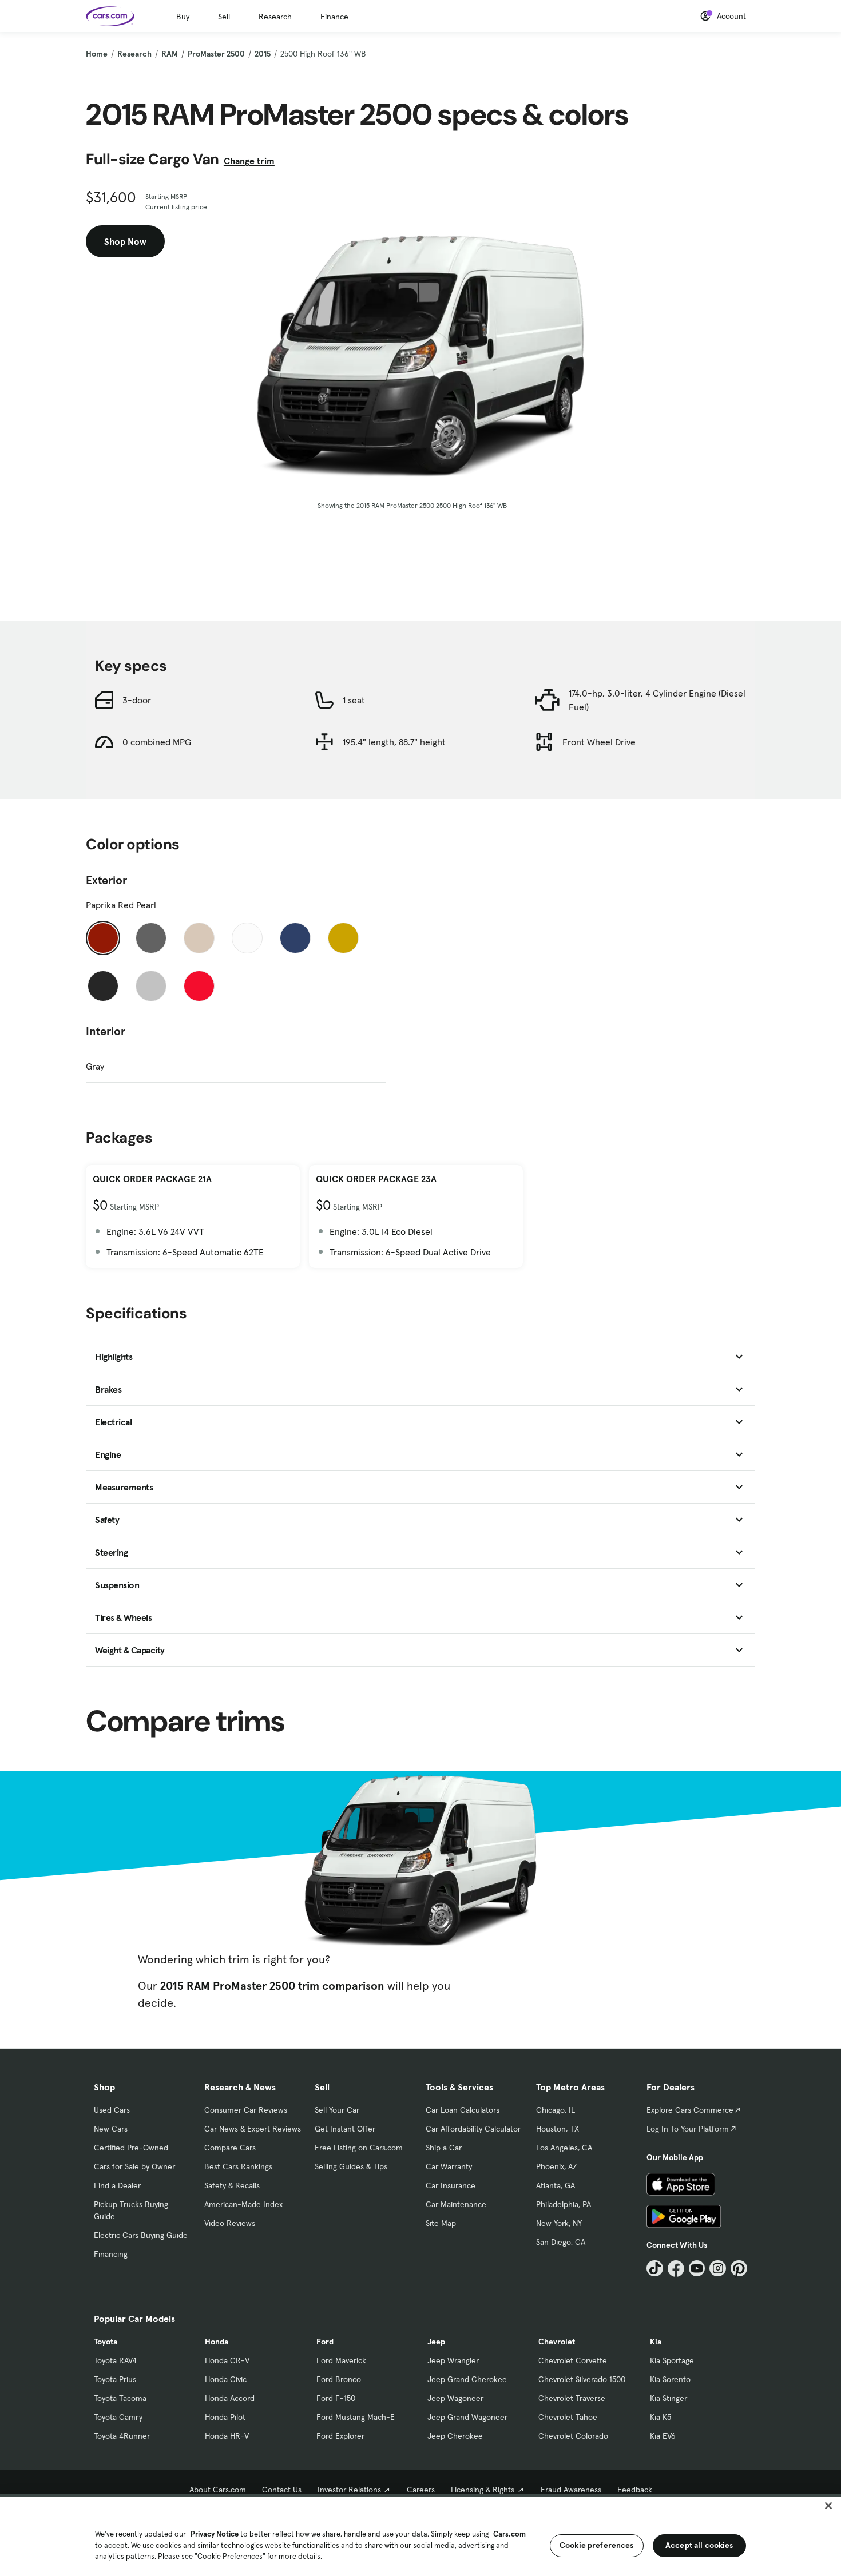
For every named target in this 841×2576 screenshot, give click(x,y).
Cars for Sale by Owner (134, 2166)
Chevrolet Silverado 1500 (582, 2379)
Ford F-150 (336, 2398)
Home (97, 54)
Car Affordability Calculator (473, 2129)
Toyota (106, 2342)
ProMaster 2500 (216, 54)
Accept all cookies (699, 2545)
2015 (263, 54)
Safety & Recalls (232, 2185)
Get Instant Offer (345, 2129)
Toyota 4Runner (122, 2436)
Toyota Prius (115, 2379)
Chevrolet (557, 2342)
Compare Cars (230, 2148)
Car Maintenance (456, 2204)
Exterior (106, 880)
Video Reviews (230, 2223)
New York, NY (559, 2223)
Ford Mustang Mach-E (356, 2417)
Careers (421, 2490)
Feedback (635, 2490)
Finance (334, 17)
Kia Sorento (670, 2379)
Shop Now (125, 241)
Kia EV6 (663, 2436)
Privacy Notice (215, 2534)
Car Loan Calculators (463, 2110)
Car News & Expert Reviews (253, 2129)
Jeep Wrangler (453, 2360)
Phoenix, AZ (557, 2166)
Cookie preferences (597, 2545)
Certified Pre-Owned (131, 2148)
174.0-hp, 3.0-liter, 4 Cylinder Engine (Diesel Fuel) (657, 700)
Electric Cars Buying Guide (141, 2235)
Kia (656, 2342)
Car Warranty (449, 2166)
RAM (170, 54)
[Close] (828, 2506)
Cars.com (509, 2534)
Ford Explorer (340, 2436)
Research (275, 17)
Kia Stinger (669, 2398)
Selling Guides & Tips (351, 2166)
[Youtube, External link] (697, 2269)
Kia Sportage (672, 2360)
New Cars (111, 2129)
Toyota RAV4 (115, 2360)
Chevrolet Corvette (573, 2360)
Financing (111, 2254)
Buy (183, 17)
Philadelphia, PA (564, 2204)
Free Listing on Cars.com (359, 2148)
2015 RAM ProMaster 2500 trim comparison (272, 1986)
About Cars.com (218, 2490)
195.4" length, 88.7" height (394, 742)
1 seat (354, 700)
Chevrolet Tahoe (568, 2417)
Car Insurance (451, 2185)
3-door (137, 700)
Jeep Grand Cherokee (467, 2379)
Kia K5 (660, 2417)
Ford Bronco (339, 2379)
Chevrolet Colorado (573, 2436)
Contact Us (282, 2490)
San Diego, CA (561, 2242)
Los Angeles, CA (564, 2148)
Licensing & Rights (483, 2490)
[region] (420, 2535)
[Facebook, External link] (676, 2269)
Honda (217, 2342)
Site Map (441, 2223)
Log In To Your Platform (688, 2129)
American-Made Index (243, 2204)
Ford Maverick (341, 2360)
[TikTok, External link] (655, 2269)
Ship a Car (444, 2148)
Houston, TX (558, 2129)
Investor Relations (349, 2490)
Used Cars (112, 2110)
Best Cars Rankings (238, 2166)
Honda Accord (230, 2398)
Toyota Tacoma (120, 2398)
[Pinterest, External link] (739, 2269)
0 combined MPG (157, 742)
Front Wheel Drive (599, 742)
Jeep (436, 2342)
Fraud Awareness (571, 2490)
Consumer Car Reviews (246, 2110)
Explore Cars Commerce (690, 2110)
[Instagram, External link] (718, 2269)
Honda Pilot (225, 2417)
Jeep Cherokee (455, 2436)
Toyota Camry (118, 2417)
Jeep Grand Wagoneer (467, 2417)
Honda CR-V (227, 2360)
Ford (325, 2342)
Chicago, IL (556, 2110)
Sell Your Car (337, 2110)
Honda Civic (226, 2379)
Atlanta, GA (556, 2185)
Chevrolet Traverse (572, 2398)
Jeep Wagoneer (455, 2398)
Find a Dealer (117, 2185)
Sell (224, 17)
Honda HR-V (227, 2436)
